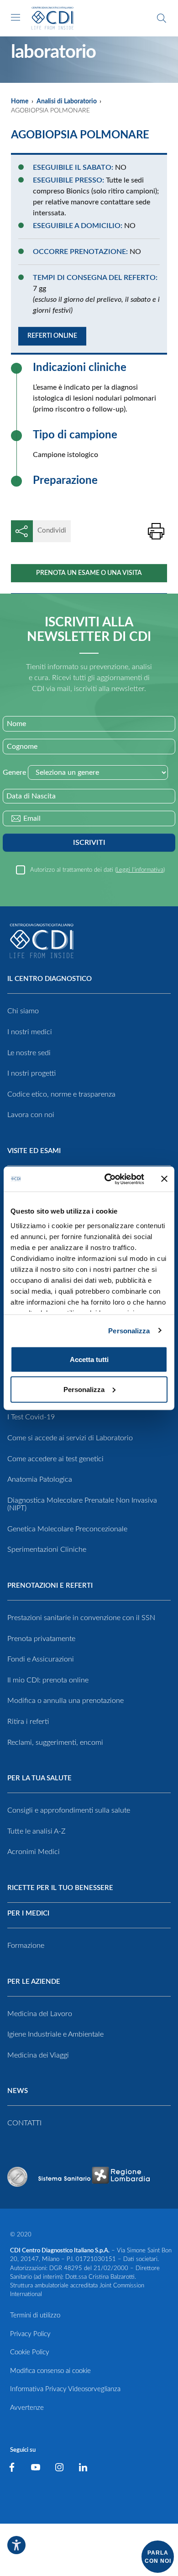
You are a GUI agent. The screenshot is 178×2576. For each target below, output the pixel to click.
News (18, 2091)
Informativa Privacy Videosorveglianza (65, 2389)
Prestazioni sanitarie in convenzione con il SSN (81, 1618)
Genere (14, 772)
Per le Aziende (34, 1982)
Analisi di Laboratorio (67, 102)
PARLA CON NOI (158, 2557)
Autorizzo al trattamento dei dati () (97, 870)
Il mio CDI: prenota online (48, 1680)
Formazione (26, 1946)
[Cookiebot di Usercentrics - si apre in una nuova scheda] (108, 1179)
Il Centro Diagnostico (50, 979)
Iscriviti (89, 843)
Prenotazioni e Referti (50, 1586)
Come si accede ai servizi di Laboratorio (70, 1438)
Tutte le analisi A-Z (37, 1831)
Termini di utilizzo (35, 2315)
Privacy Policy (30, 2334)
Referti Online (52, 336)
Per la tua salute (39, 1778)
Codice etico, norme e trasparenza (61, 1094)
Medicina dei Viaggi (38, 2055)
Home (20, 102)
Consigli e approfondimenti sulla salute (69, 1810)
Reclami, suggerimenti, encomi (55, 1743)
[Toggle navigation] (16, 17)
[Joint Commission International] (17, 2177)
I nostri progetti (31, 1073)
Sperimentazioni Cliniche (47, 1550)
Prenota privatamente (41, 1639)
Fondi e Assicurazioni (41, 1659)
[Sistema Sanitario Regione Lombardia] (94, 2177)
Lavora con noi (31, 1115)
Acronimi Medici (34, 1852)
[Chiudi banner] (164, 1179)
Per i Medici (28, 1913)
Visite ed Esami (34, 1151)
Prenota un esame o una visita (89, 573)
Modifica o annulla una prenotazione (65, 1701)
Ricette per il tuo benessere (60, 1888)
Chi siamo (23, 1011)
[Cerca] (162, 18)
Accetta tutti (89, 1359)
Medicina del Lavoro (40, 2014)
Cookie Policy (30, 2352)
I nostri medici (30, 1032)
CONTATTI (24, 2123)
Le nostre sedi (29, 1053)
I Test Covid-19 (31, 1417)
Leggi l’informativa (140, 870)
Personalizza (129, 1330)
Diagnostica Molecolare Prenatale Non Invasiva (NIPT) (82, 1504)
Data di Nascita (31, 796)
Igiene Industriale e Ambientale (55, 2034)
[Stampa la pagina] (156, 531)
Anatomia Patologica (40, 1479)
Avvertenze (27, 2408)
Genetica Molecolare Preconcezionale (67, 1529)
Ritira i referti (28, 1722)
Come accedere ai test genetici (55, 1459)
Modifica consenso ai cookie (50, 2371)
